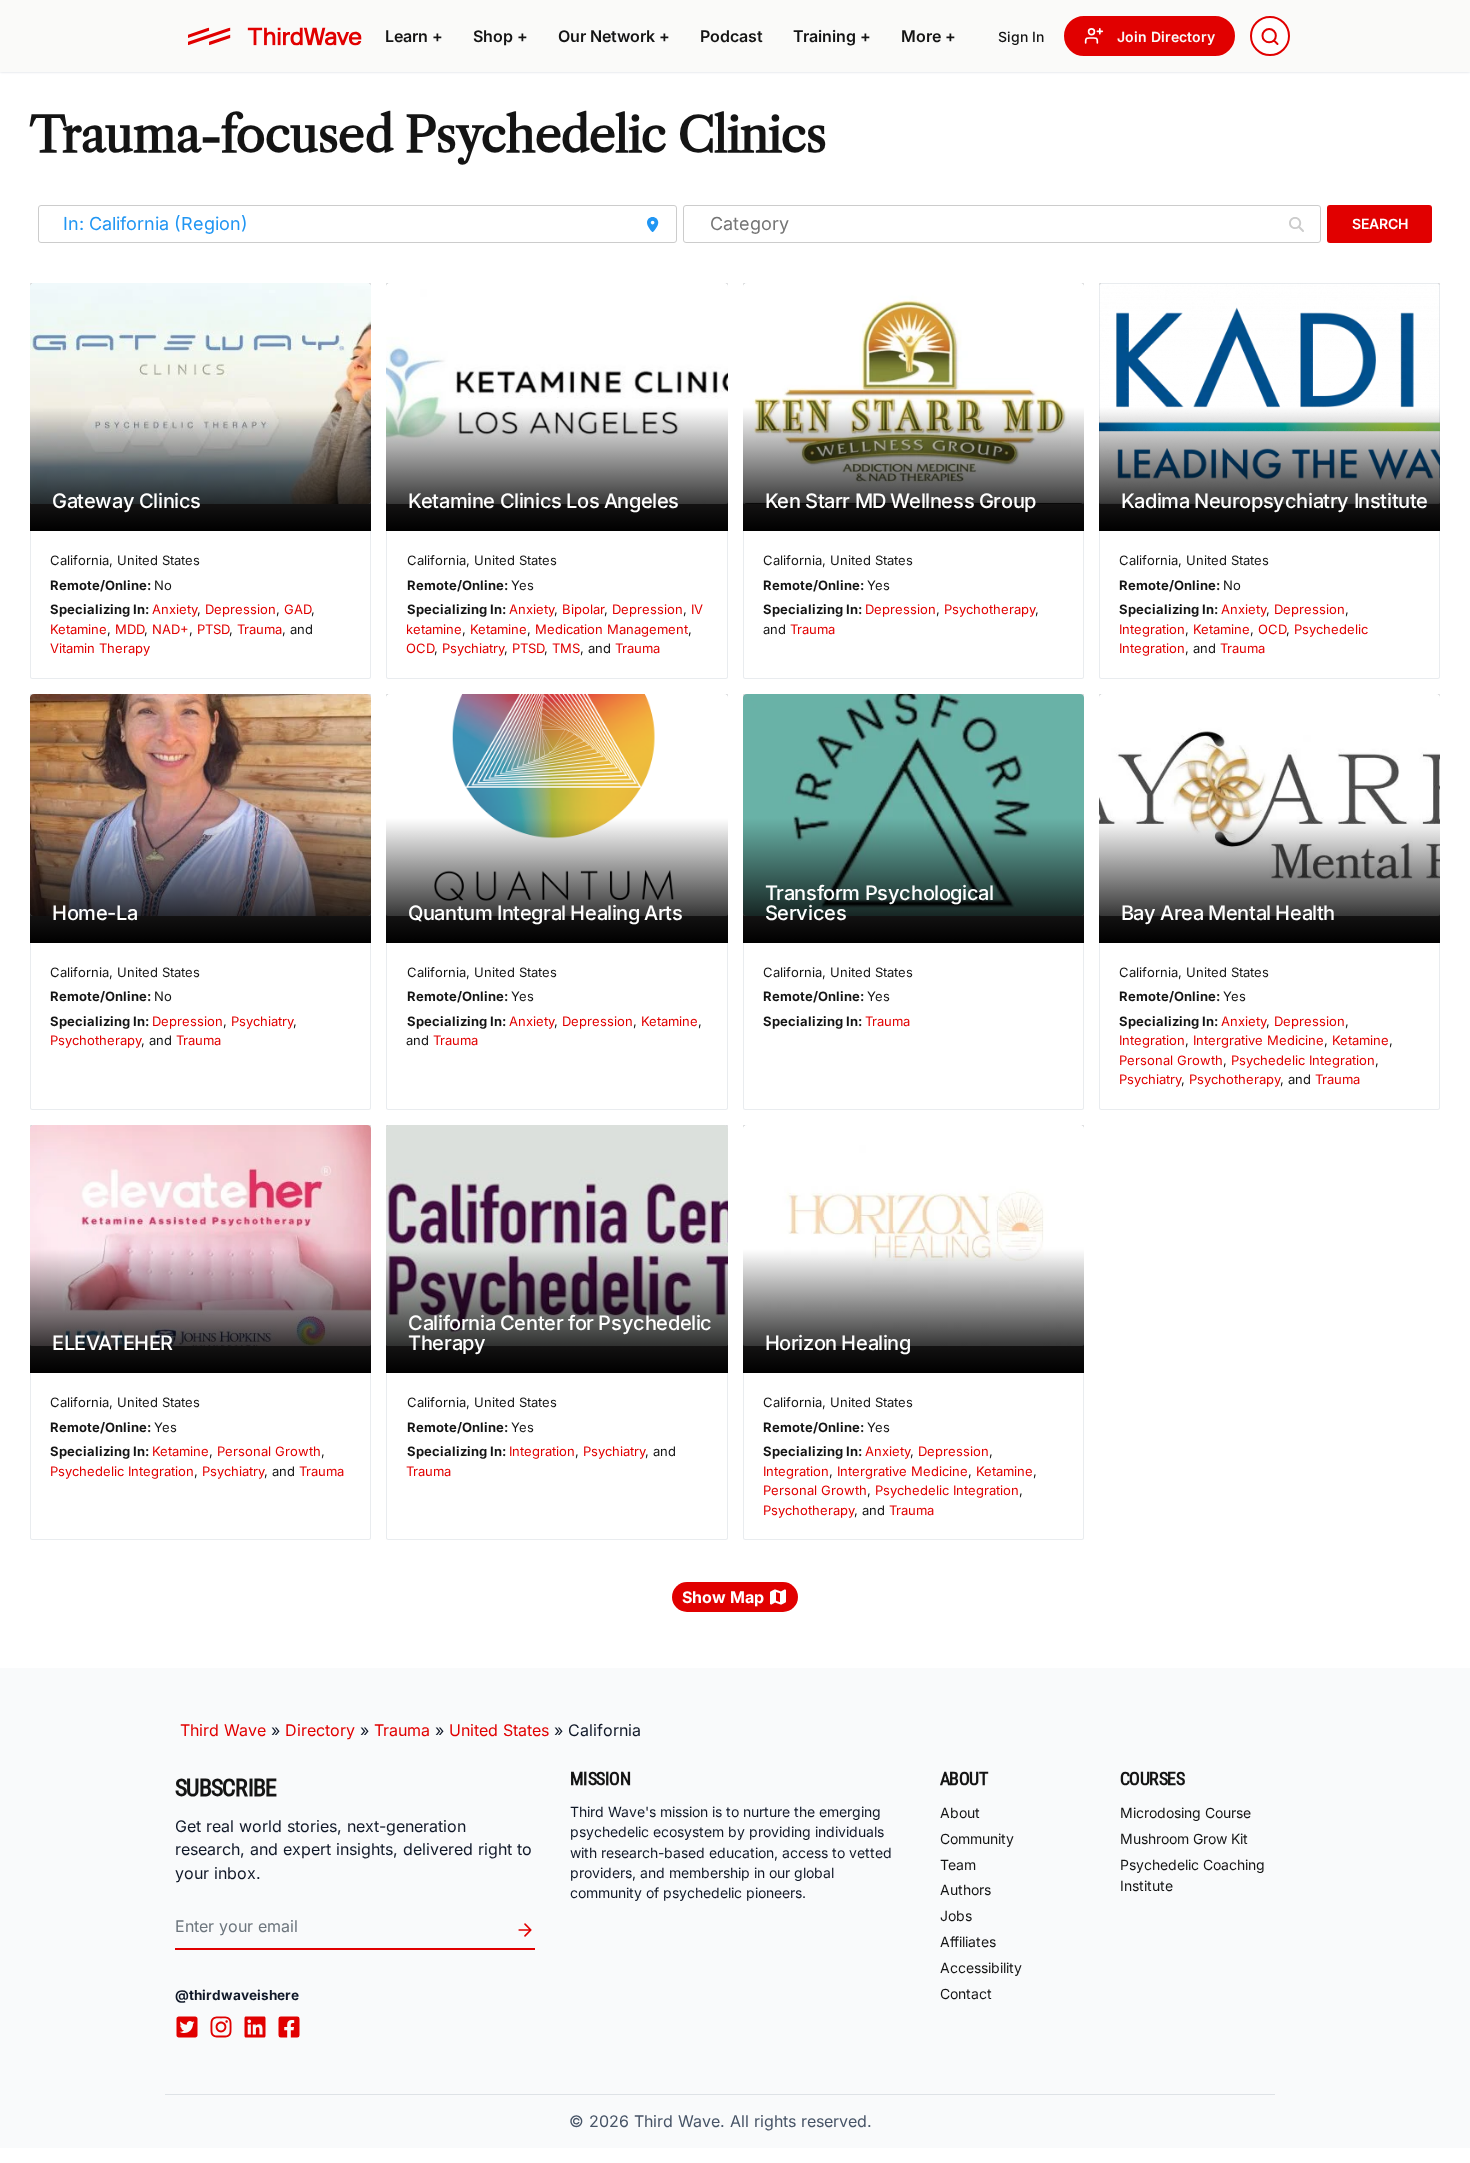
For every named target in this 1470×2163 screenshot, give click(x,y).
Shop (500, 36)
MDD (129, 629)
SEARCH (1380, 223)
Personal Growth (1171, 1060)
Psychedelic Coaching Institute (1192, 1875)
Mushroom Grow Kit (1184, 1838)
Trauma (259, 629)
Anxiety (174, 609)
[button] (414, 36)
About (960, 1812)
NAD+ (170, 629)
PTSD (213, 629)
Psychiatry (473, 648)
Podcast (731, 36)
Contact (966, 1993)
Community (977, 1838)
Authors (965, 1889)
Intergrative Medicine (1258, 1040)
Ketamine (78, 629)
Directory (320, 1730)
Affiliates (968, 1941)
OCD (420, 648)
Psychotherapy (989, 609)
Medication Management (611, 629)
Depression (240, 609)
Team (958, 1864)
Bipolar (583, 609)
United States (499, 1730)
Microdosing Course (1185, 1812)
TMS (566, 648)
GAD (297, 609)
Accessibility (981, 1967)
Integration (1152, 629)
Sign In (1021, 36)
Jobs (956, 1915)
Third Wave (223, 1730)
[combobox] (1270, 36)
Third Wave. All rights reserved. (753, 2121)
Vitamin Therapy (100, 648)
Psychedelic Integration (1303, 1060)
